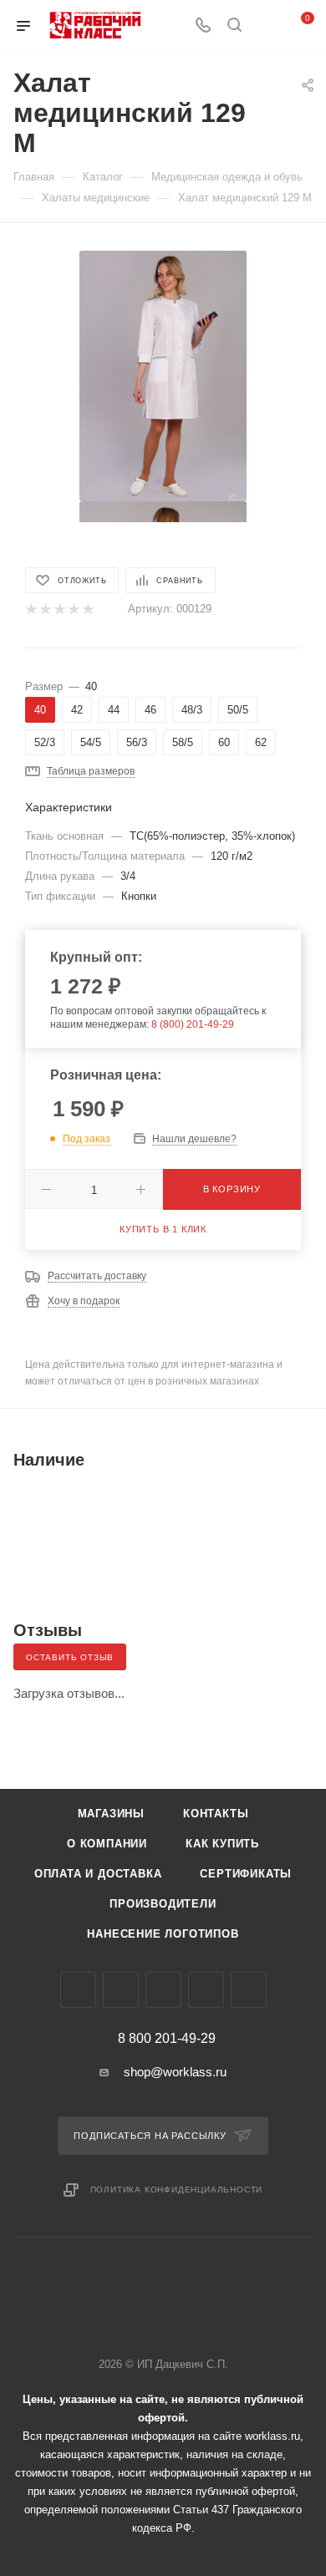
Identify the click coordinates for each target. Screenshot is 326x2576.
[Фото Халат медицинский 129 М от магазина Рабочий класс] (163, 375)
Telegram (121, 1990)
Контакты (216, 1814)
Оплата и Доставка (98, 1874)
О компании (107, 1844)
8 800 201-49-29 (167, 2039)
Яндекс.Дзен (249, 1990)
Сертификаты (246, 1874)
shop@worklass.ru (175, 2072)
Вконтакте (78, 1990)
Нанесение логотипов (163, 1934)
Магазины (111, 1814)
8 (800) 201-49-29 (193, 1024)
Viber (163, 1990)
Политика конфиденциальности (177, 2190)
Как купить (222, 1844)
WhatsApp (206, 1990)
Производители (163, 1904)
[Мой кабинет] (266, 26)
